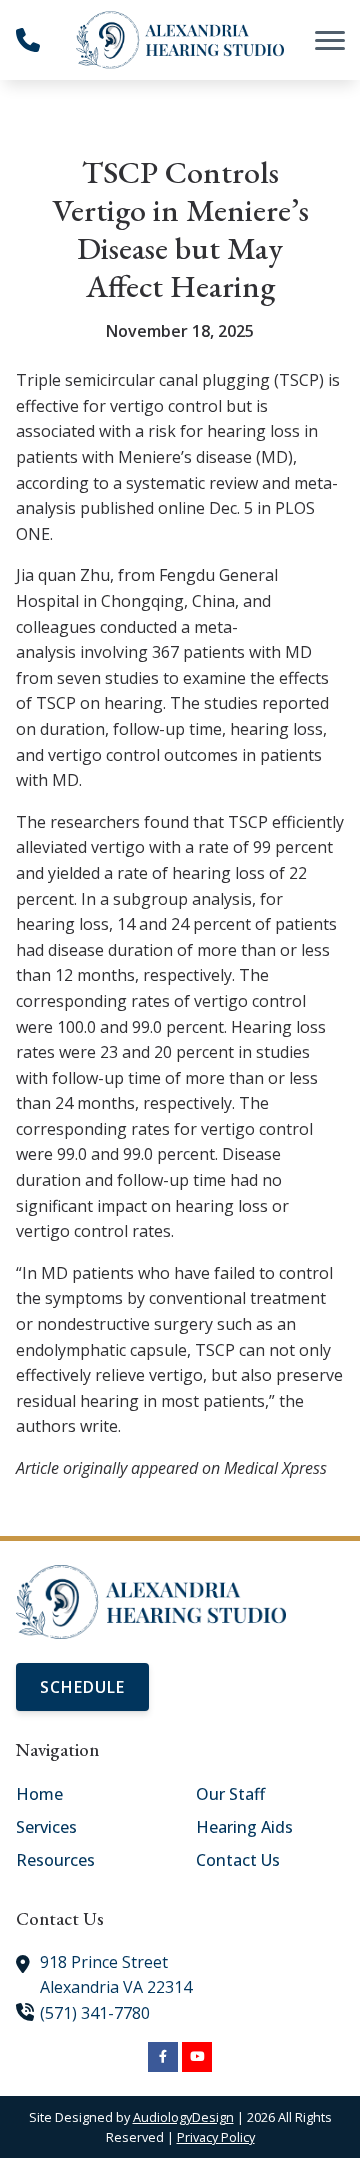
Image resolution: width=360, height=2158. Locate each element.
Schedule (82, 1687)
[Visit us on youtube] (197, 2057)
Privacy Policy (216, 2137)
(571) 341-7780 (95, 2013)
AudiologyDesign (183, 2117)
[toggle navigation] (330, 40)
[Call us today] (28, 40)
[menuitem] (90, 1795)
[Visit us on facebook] (163, 2057)
